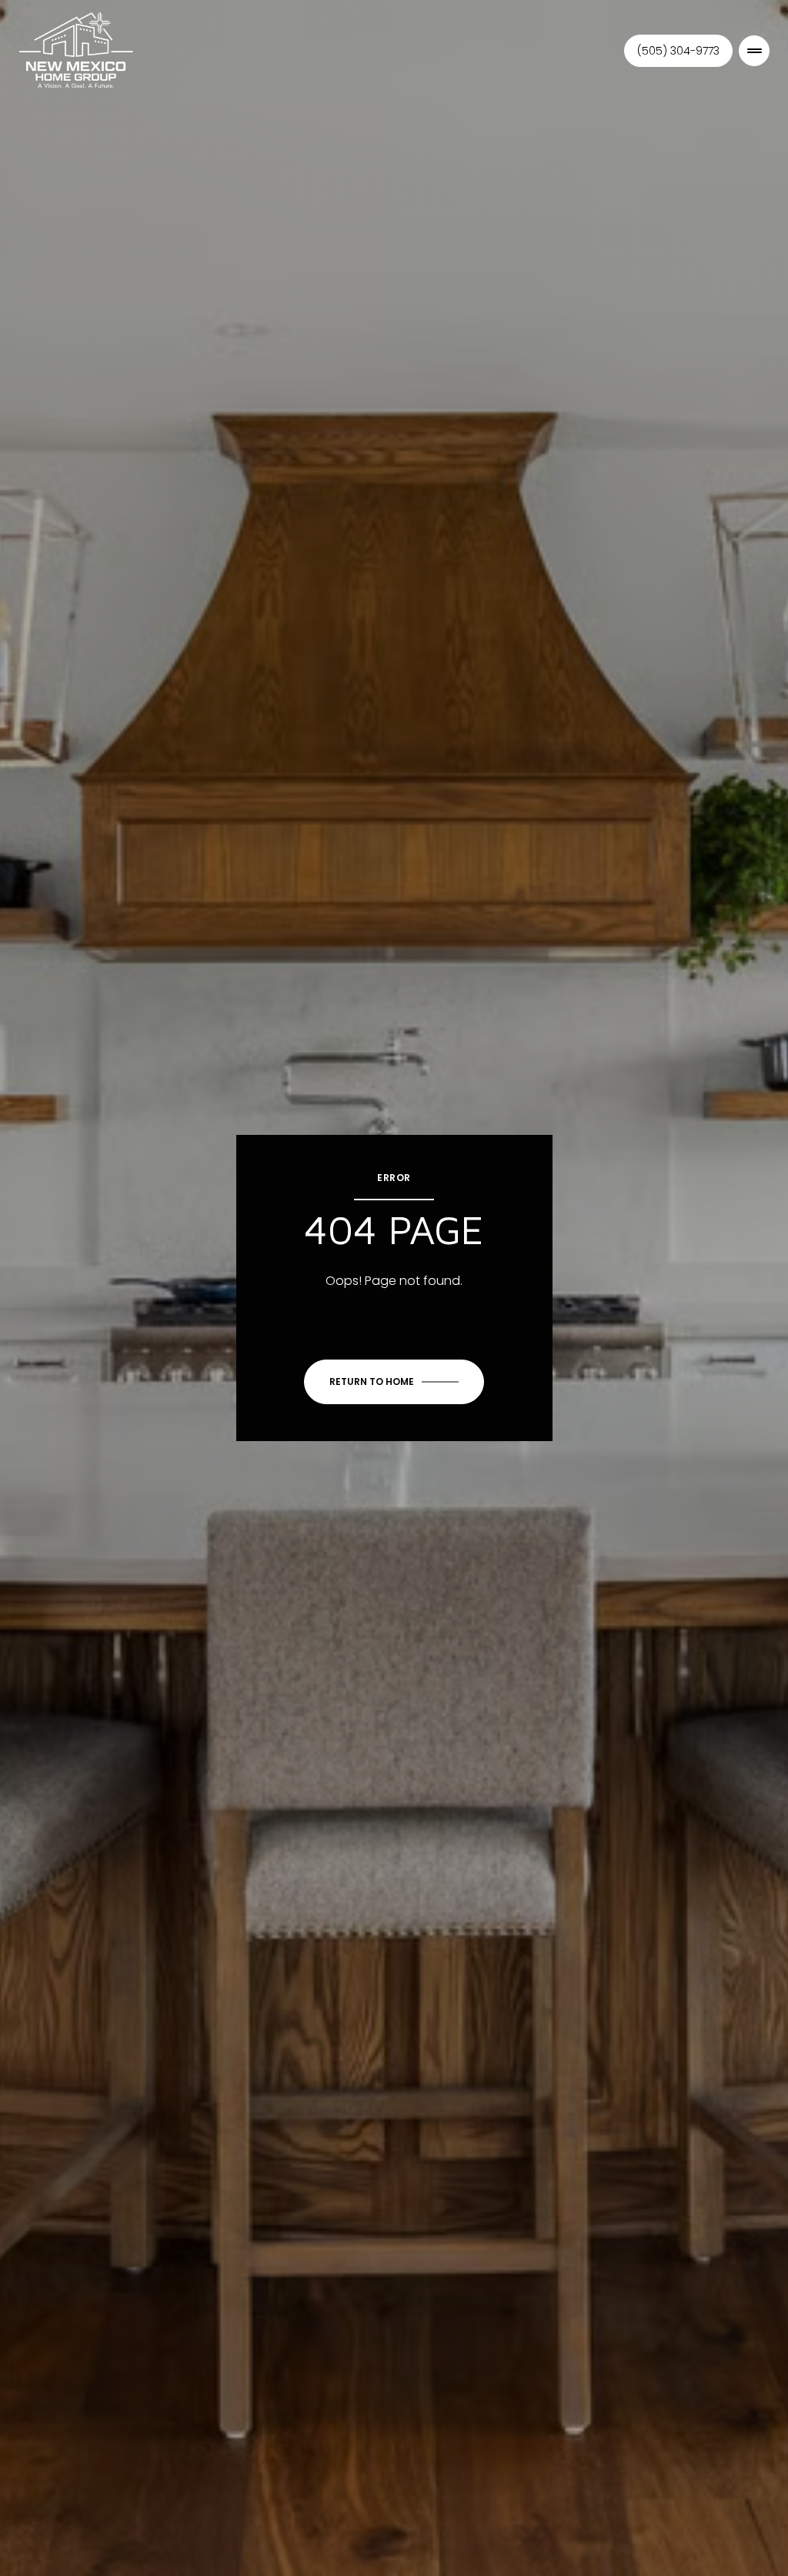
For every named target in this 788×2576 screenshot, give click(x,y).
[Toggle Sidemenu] (754, 51)
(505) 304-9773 (678, 51)
